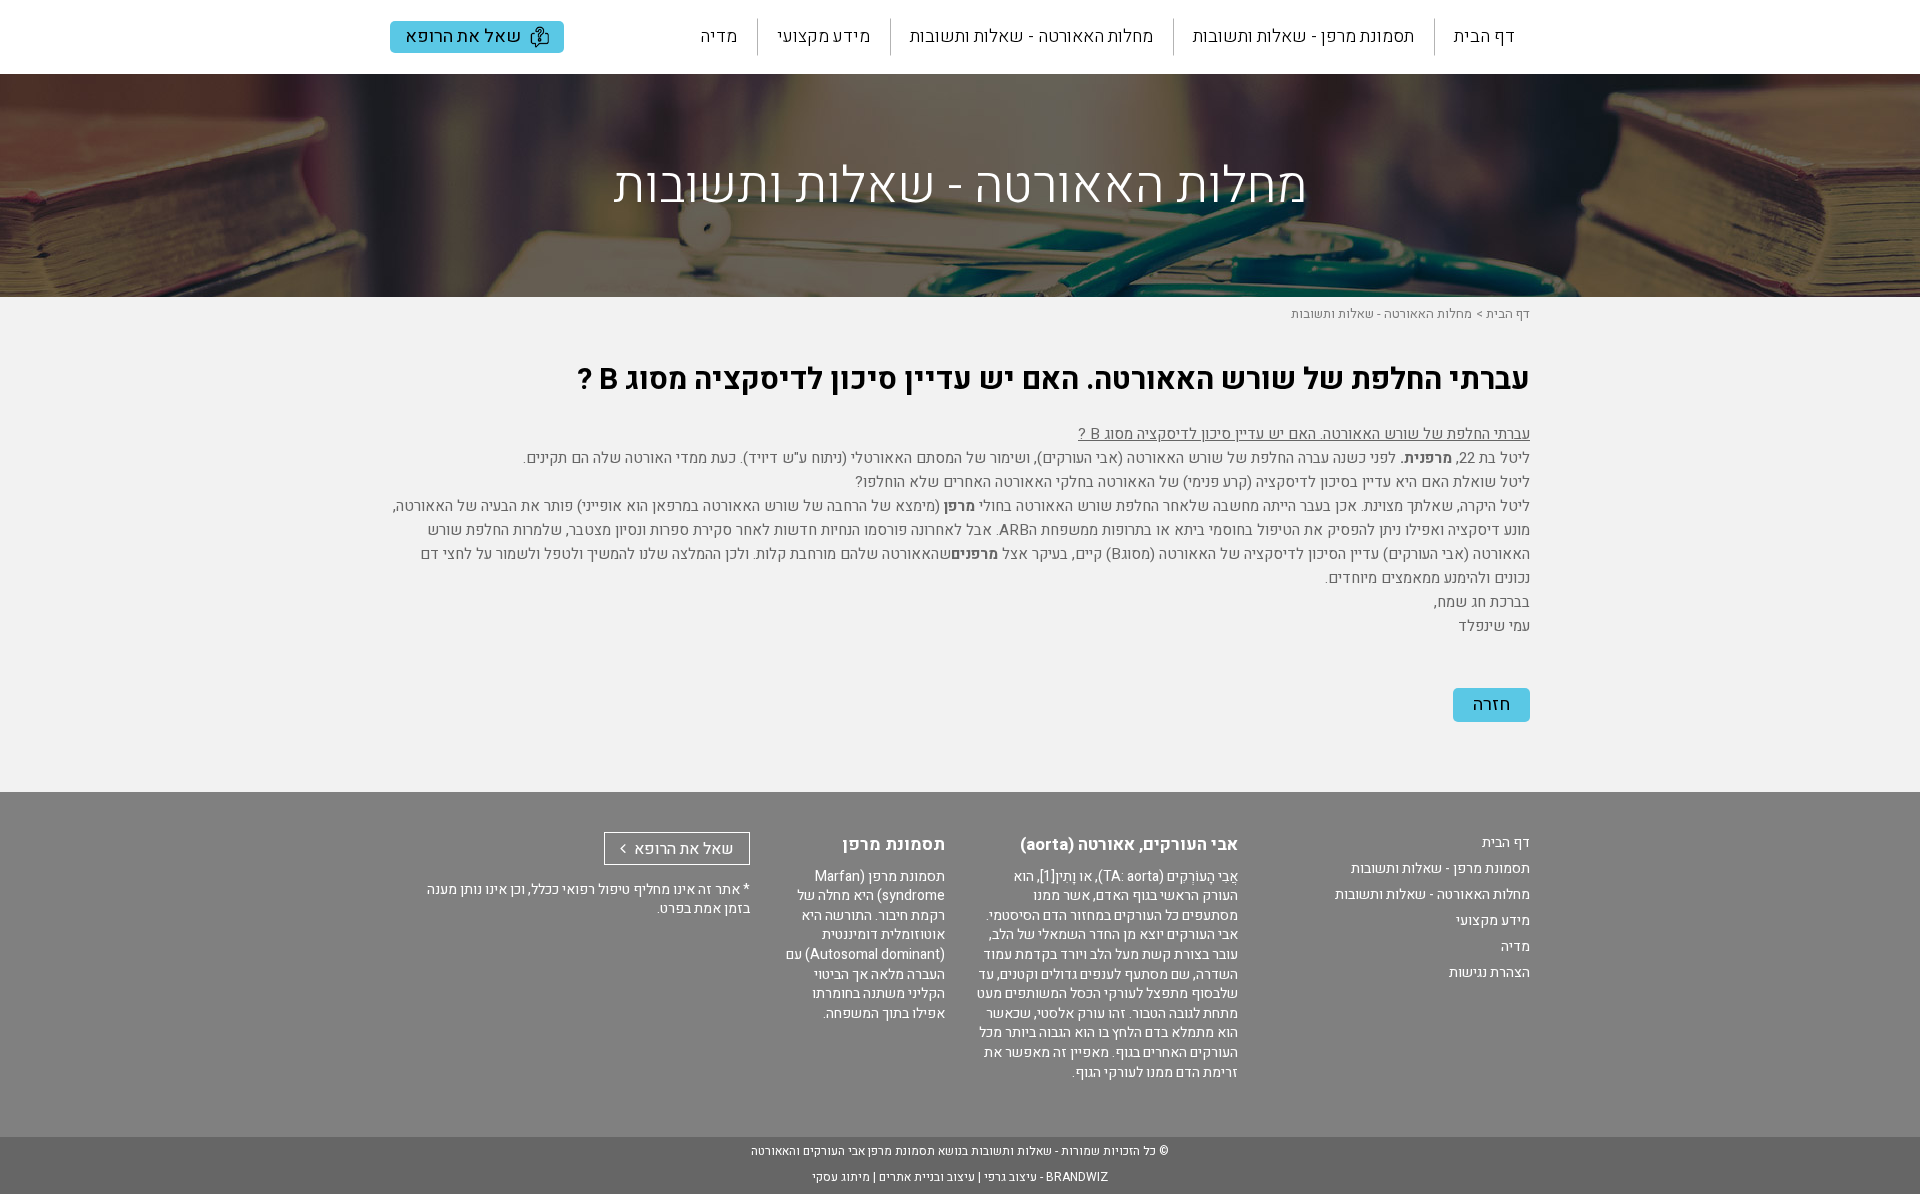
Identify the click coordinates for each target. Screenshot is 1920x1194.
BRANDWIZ (1077, 1177)
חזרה (1491, 704)
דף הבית (1484, 36)
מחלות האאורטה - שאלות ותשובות (1031, 36)
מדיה (718, 36)
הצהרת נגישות (1489, 972)
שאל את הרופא (465, 36)
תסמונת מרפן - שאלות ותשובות (1303, 36)
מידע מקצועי (823, 36)
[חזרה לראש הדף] (1885, 1170)
